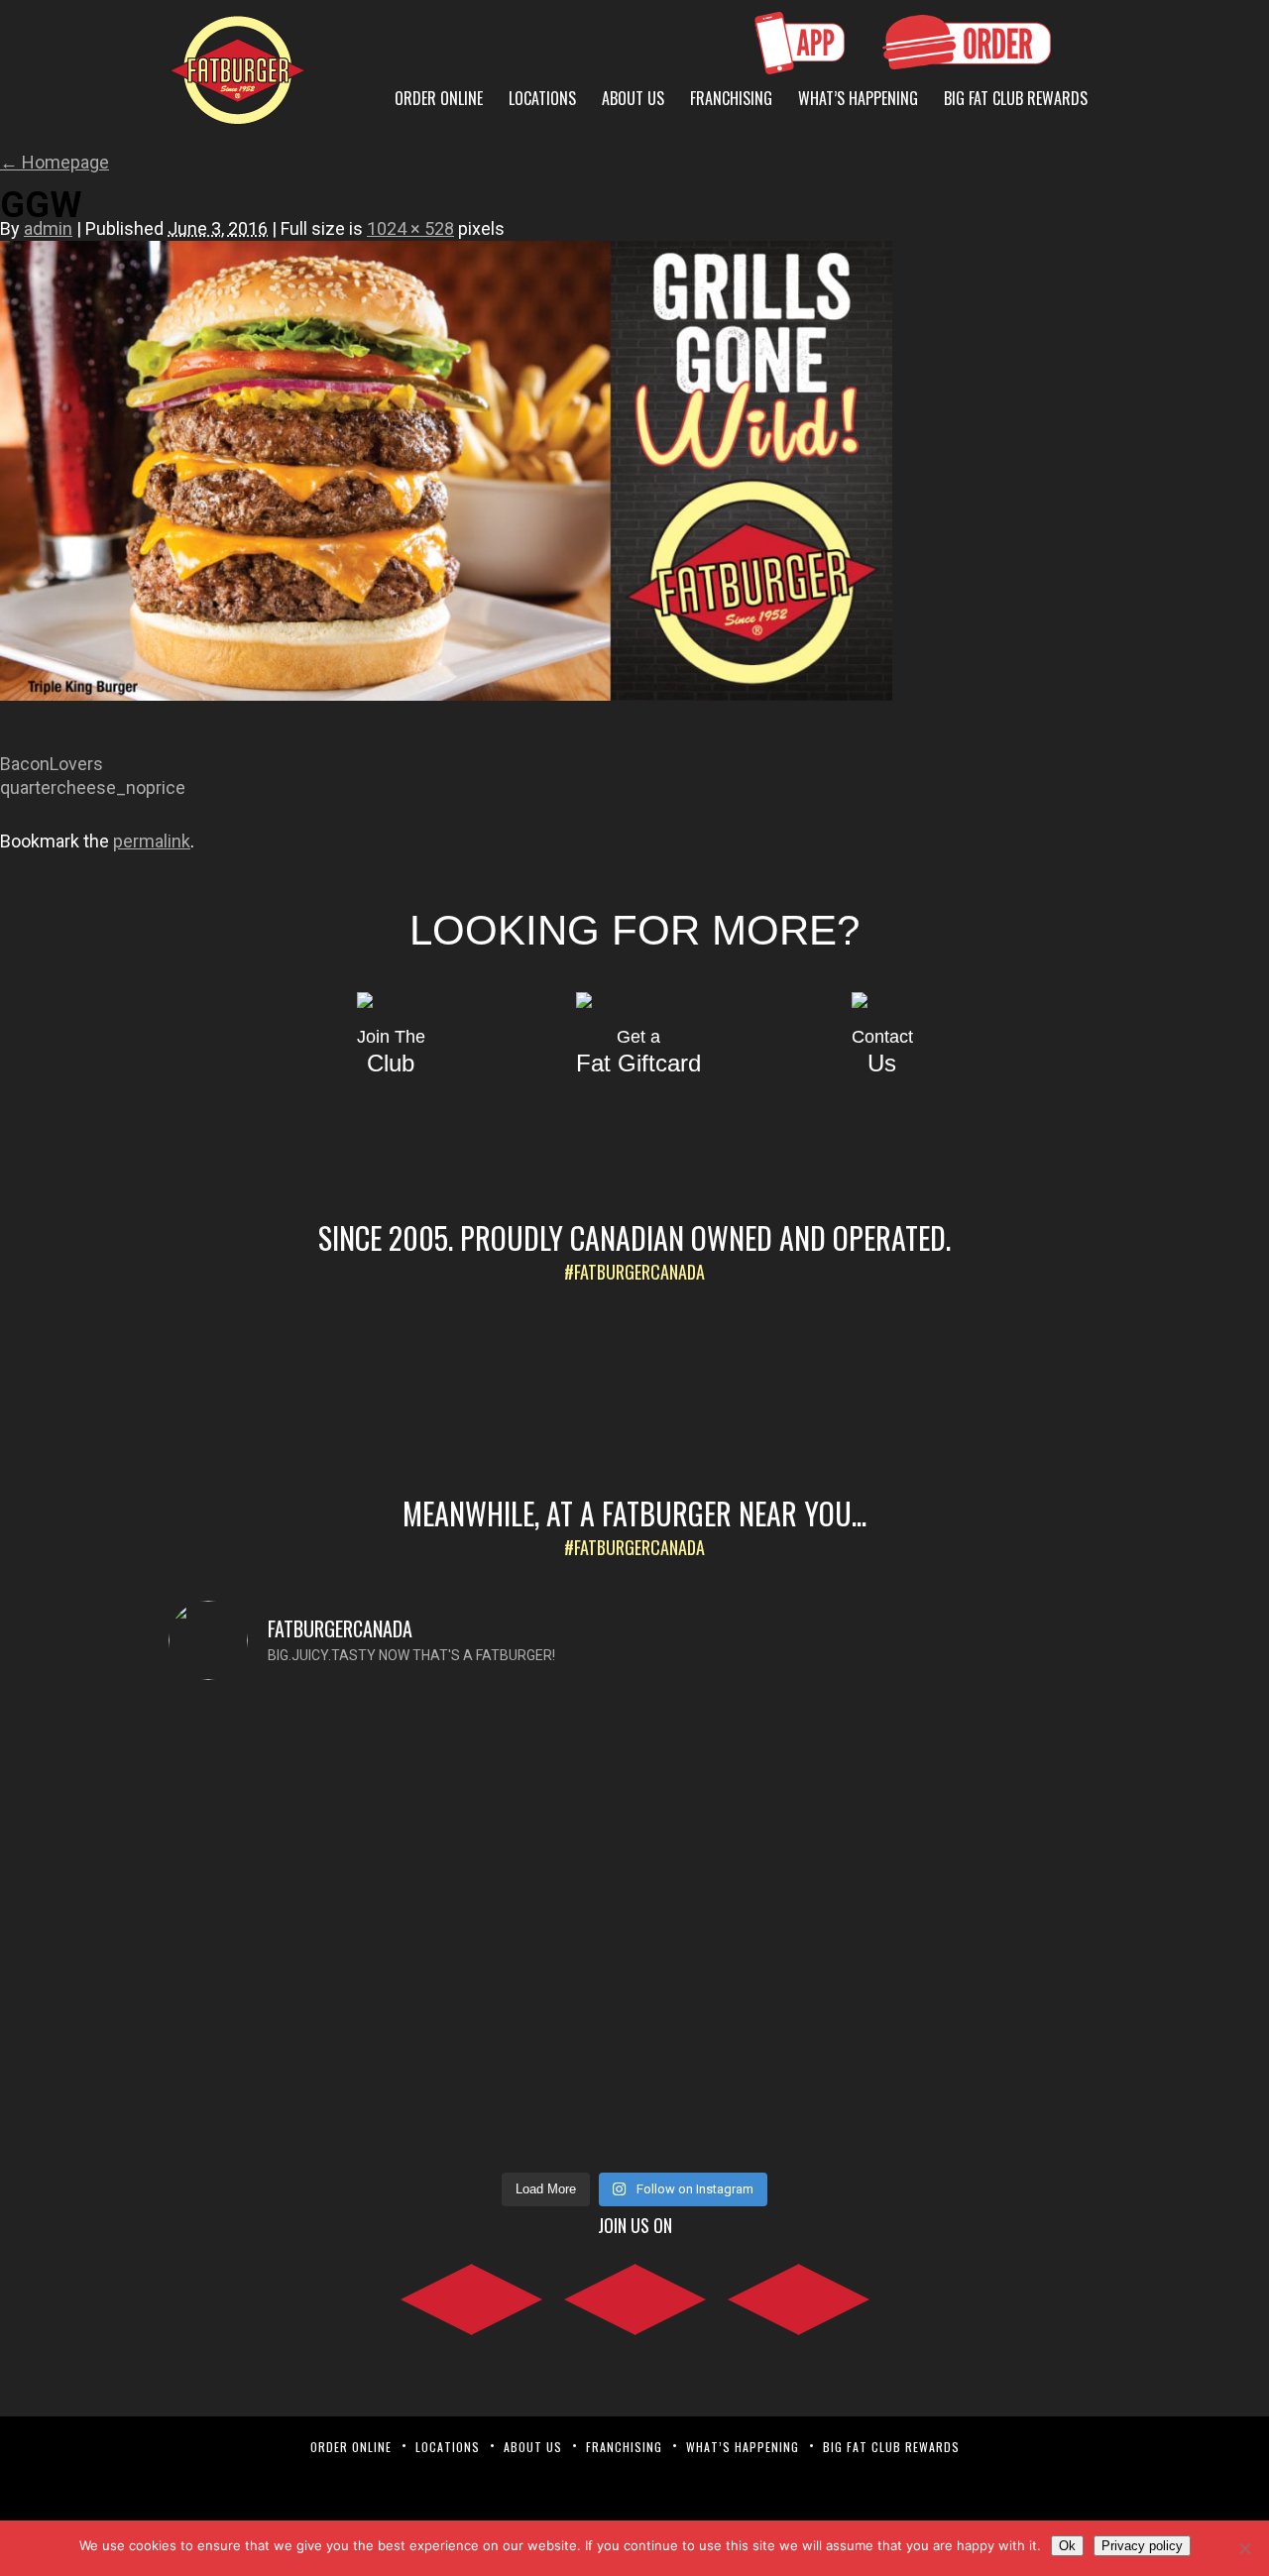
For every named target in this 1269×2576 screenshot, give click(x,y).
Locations (542, 98)
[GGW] (446, 721)
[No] (1244, 2548)
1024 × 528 (410, 228)
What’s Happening (858, 98)
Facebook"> (471, 2296)
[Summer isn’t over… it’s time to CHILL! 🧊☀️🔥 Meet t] (518, 1858)
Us (882, 1052)
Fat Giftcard (638, 1052)
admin (48, 228)
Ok (1067, 2546)
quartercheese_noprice (93, 787)
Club (391, 1052)
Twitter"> (799, 2296)
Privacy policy (1142, 2546)
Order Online (439, 98)
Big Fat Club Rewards (1016, 98)
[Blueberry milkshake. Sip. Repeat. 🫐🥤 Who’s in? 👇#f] (988, 1763)
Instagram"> (635, 2296)
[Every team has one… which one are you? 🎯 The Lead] (752, 1930)
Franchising (731, 98)
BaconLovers (52, 764)
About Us (633, 98)
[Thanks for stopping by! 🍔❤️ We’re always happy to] (282, 1775)
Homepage (55, 162)
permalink (152, 841)
